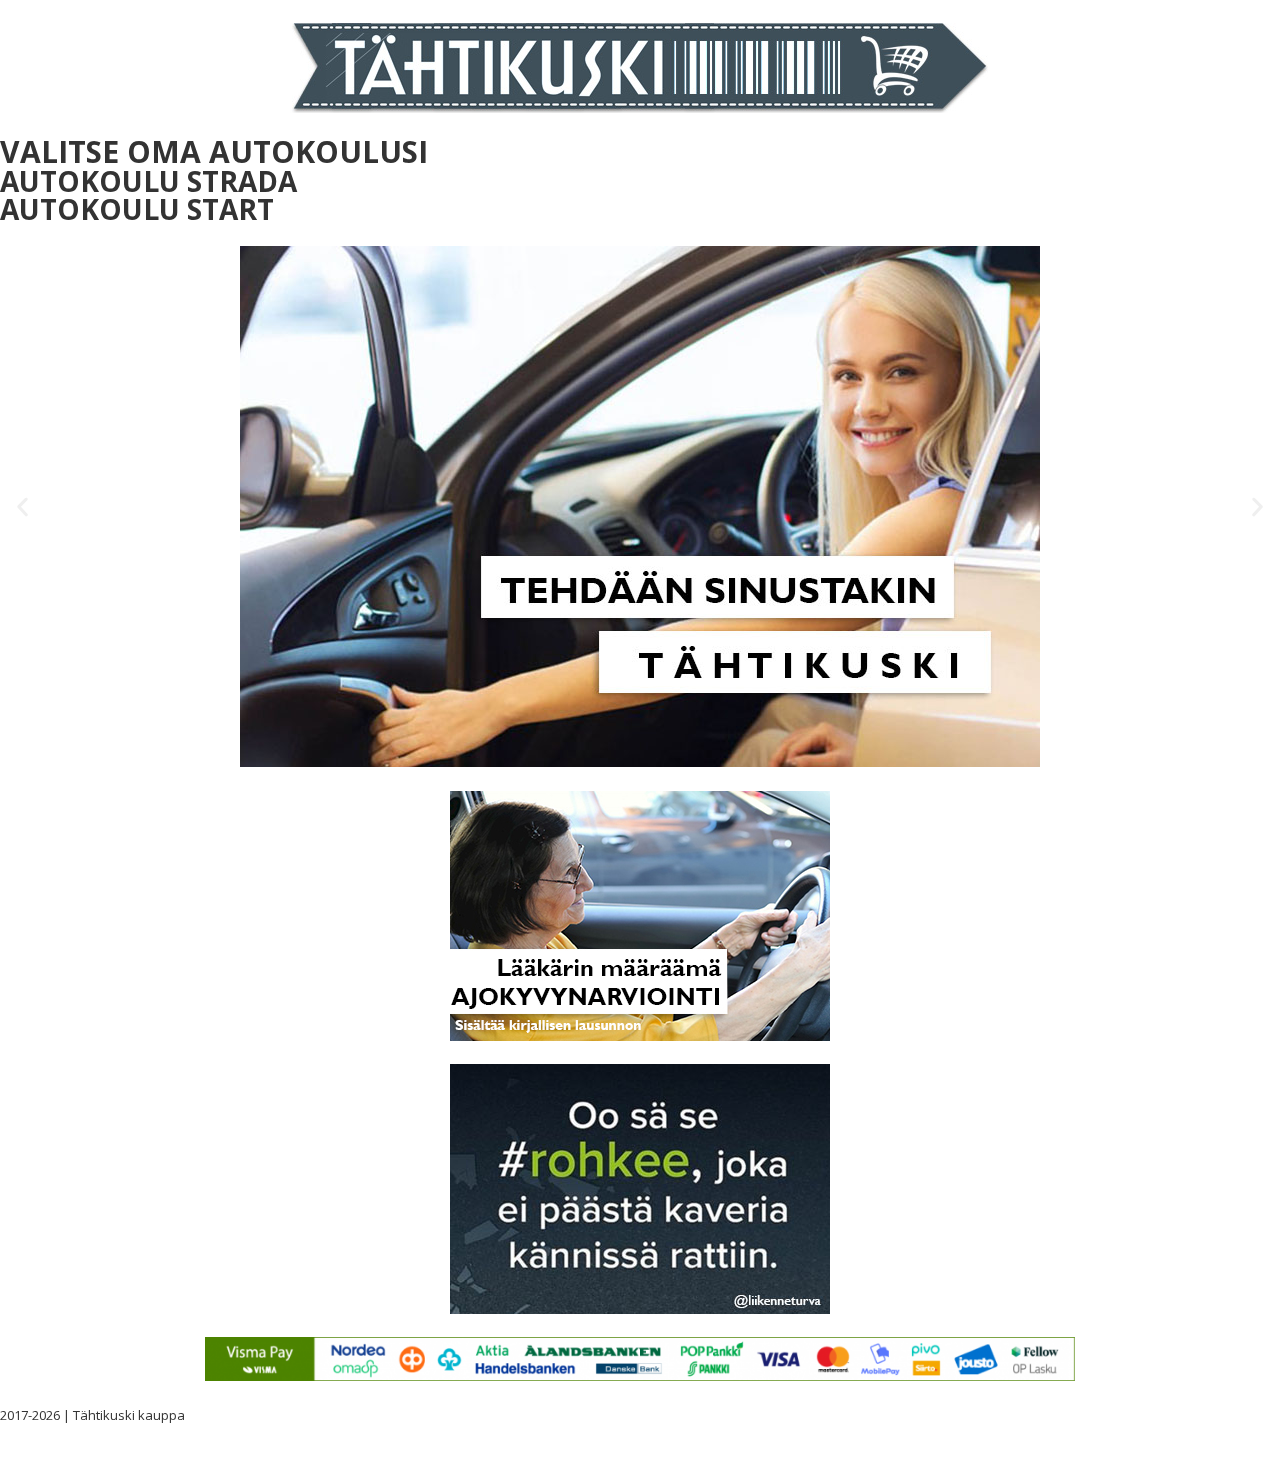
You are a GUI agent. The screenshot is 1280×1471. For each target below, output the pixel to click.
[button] (22, 506)
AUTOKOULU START (137, 209)
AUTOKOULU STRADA (148, 181)
